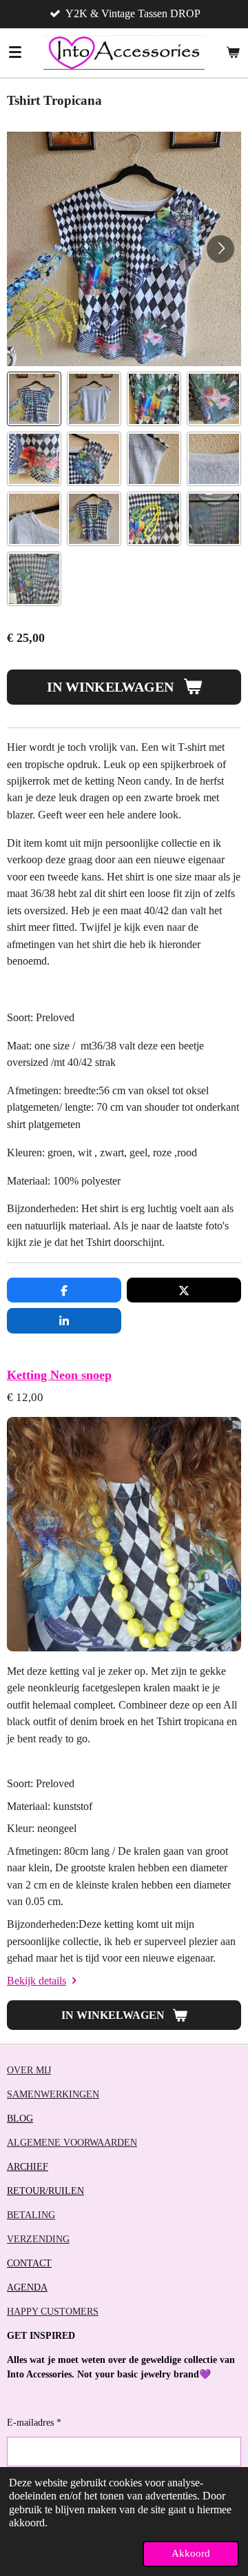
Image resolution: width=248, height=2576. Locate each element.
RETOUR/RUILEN (45, 2191)
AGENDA (27, 2287)
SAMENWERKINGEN (53, 2094)
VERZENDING (38, 2239)
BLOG (20, 2119)
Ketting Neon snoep (59, 1375)
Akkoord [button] (191, 2553)
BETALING (31, 2215)
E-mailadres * (34, 2423)
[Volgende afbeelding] (220, 249)
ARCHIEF (28, 2167)
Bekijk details (37, 1981)
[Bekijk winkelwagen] (233, 52)
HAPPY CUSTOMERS (53, 2312)
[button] (34, 399)
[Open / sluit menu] (15, 52)
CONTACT (29, 2263)
